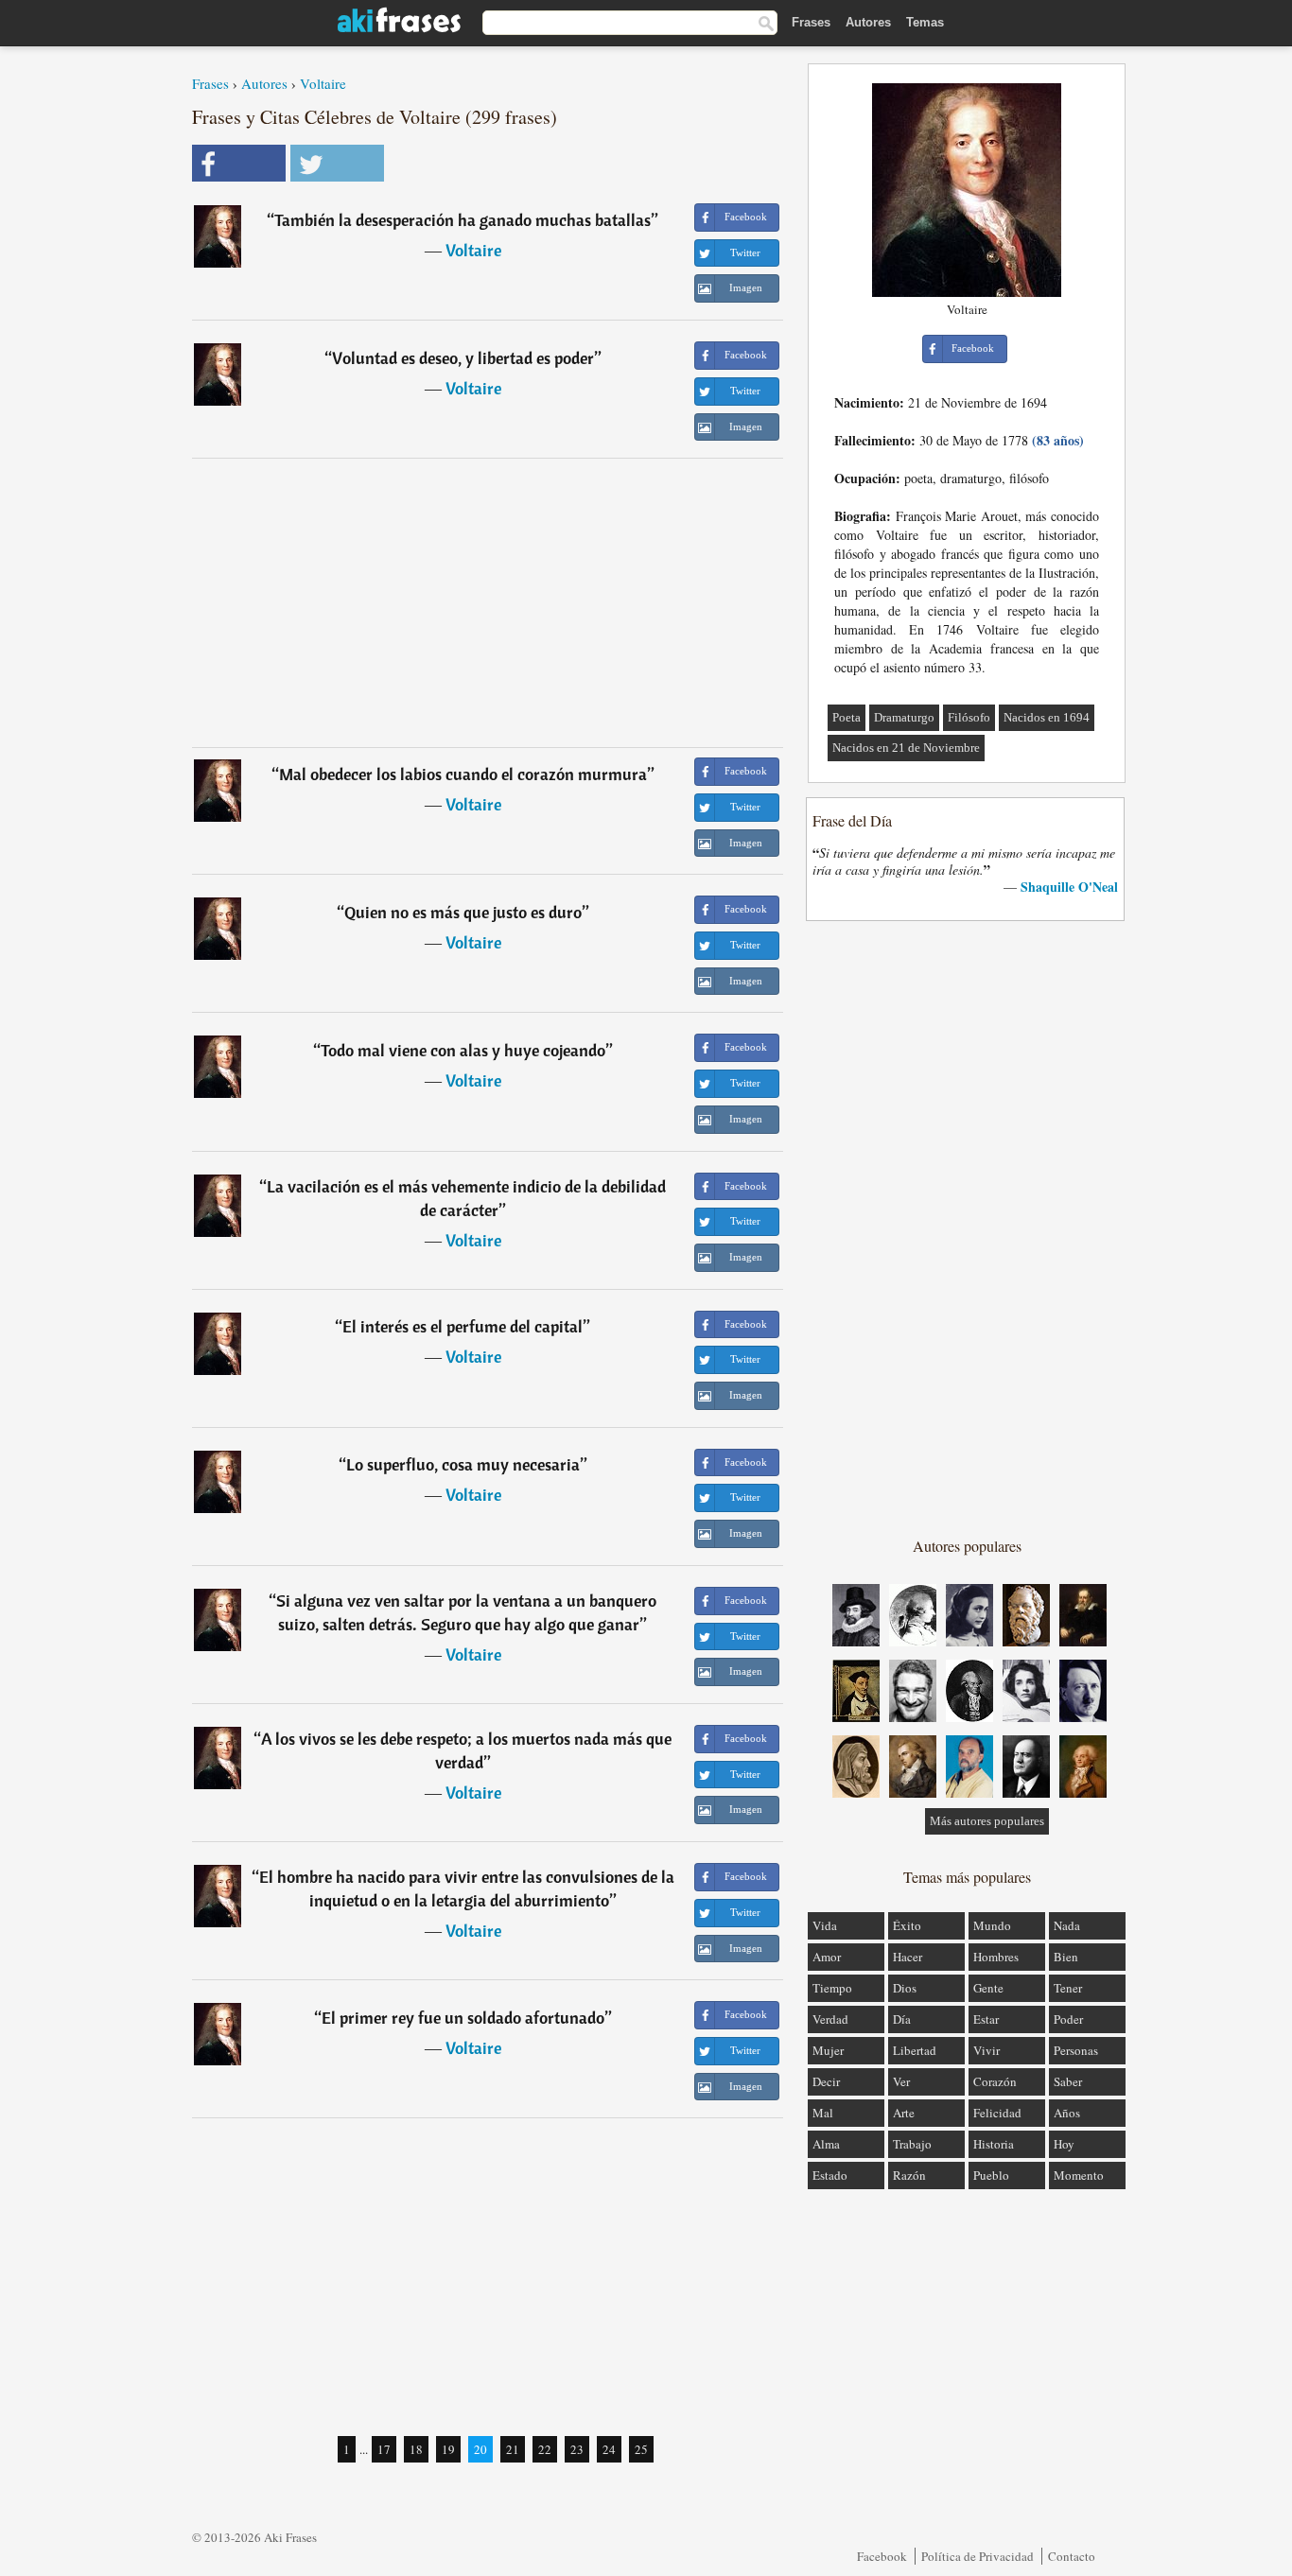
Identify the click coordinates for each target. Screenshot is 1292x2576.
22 (545, 2449)
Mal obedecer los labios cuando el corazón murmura (463, 774)
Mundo (992, 1925)
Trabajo (912, 2144)
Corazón (995, 2081)
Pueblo (991, 2175)
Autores (868, 22)
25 (641, 2449)
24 (609, 2449)
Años (1067, 2113)
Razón (909, 2175)
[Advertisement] (488, 602)
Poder (1068, 2019)
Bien (1066, 1957)
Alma (826, 2144)
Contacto (1072, 2556)
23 (577, 2449)
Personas (1076, 2050)
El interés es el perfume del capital (463, 1326)
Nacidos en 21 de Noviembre (906, 748)
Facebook (882, 2556)
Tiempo (832, 1988)
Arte (904, 2113)
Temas (925, 22)
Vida (825, 1925)
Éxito (907, 1925)
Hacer (908, 1957)
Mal (823, 2113)
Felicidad (997, 2113)
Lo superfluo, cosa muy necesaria (463, 1464)
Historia (994, 2144)
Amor (827, 1957)
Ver (901, 2081)
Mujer (828, 2050)
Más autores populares (987, 1821)
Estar (986, 2019)
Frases (811, 22)
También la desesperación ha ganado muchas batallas (463, 220)
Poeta (847, 717)
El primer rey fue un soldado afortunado (463, 2018)
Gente (988, 1988)
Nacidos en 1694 (1047, 717)
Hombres (996, 1957)
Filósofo (969, 717)
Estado (830, 2175)
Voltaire (323, 83)
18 (416, 2449)
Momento (1079, 2175)
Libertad (915, 2050)
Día (902, 2019)
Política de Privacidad (978, 2556)
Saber (1068, 2081)
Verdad (830, 2019)
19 (448, 2449)
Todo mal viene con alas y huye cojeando (463, 1050)
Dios (905, 1988)
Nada (1067, 1925)
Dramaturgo (904, 717)
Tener (1068, 1988)
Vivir (986, 2050)
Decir (826, 2081)
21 (513, 2449)
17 (384, 2449)
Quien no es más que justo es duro (463, 912)
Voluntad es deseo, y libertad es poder (463, 358)
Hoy (1064, 2144)
